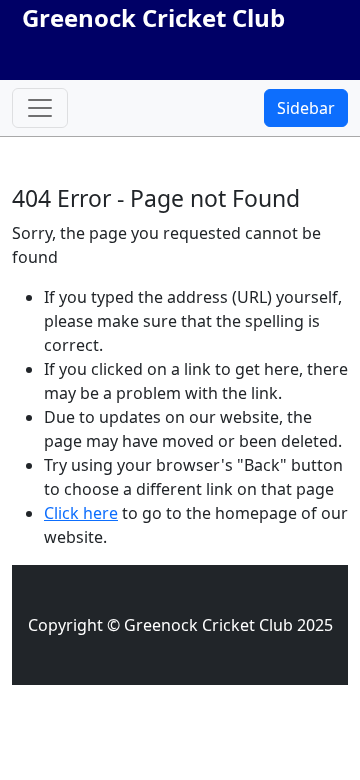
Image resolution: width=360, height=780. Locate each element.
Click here (81, 513)
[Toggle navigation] (40, 108)
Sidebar (306, 108)
